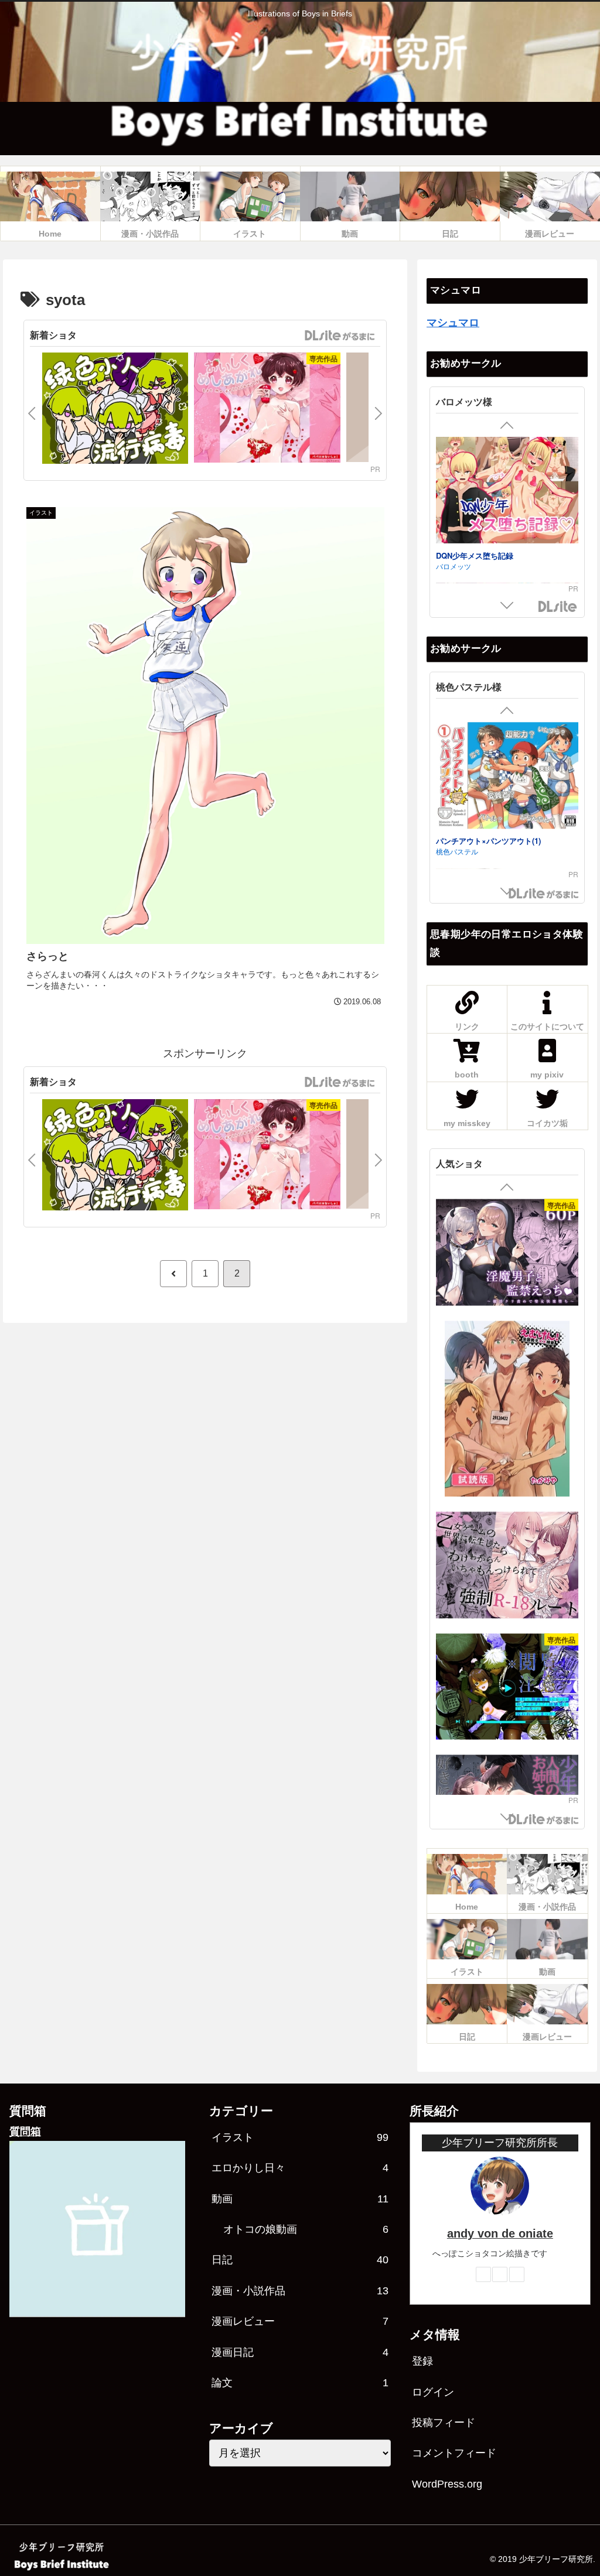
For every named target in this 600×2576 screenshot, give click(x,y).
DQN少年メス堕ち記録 (475, 555)
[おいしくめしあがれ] (267, 409)
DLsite (558, 607)
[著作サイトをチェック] (483, 2274)
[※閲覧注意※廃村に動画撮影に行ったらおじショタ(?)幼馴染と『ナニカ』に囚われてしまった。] (507, 1688)
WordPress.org (447, 2484)
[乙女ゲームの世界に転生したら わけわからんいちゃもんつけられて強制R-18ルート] (507, 1566)
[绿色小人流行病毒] (115, 410)
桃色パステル (457, 852)
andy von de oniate (500, 2233)
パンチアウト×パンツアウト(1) (488, 841)
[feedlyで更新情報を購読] (500, 2274)
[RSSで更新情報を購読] (517, 2274)
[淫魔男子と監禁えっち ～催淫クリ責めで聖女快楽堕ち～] (507, 1254)
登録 (422, 2361)
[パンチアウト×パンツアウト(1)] (507, 777)
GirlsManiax (339, 336)
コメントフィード (454, 2453)
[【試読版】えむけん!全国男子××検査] (507, 1410)
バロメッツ (454, 566)
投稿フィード (444, 2423)
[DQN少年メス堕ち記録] (507, 492)
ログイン (433, 2392)
